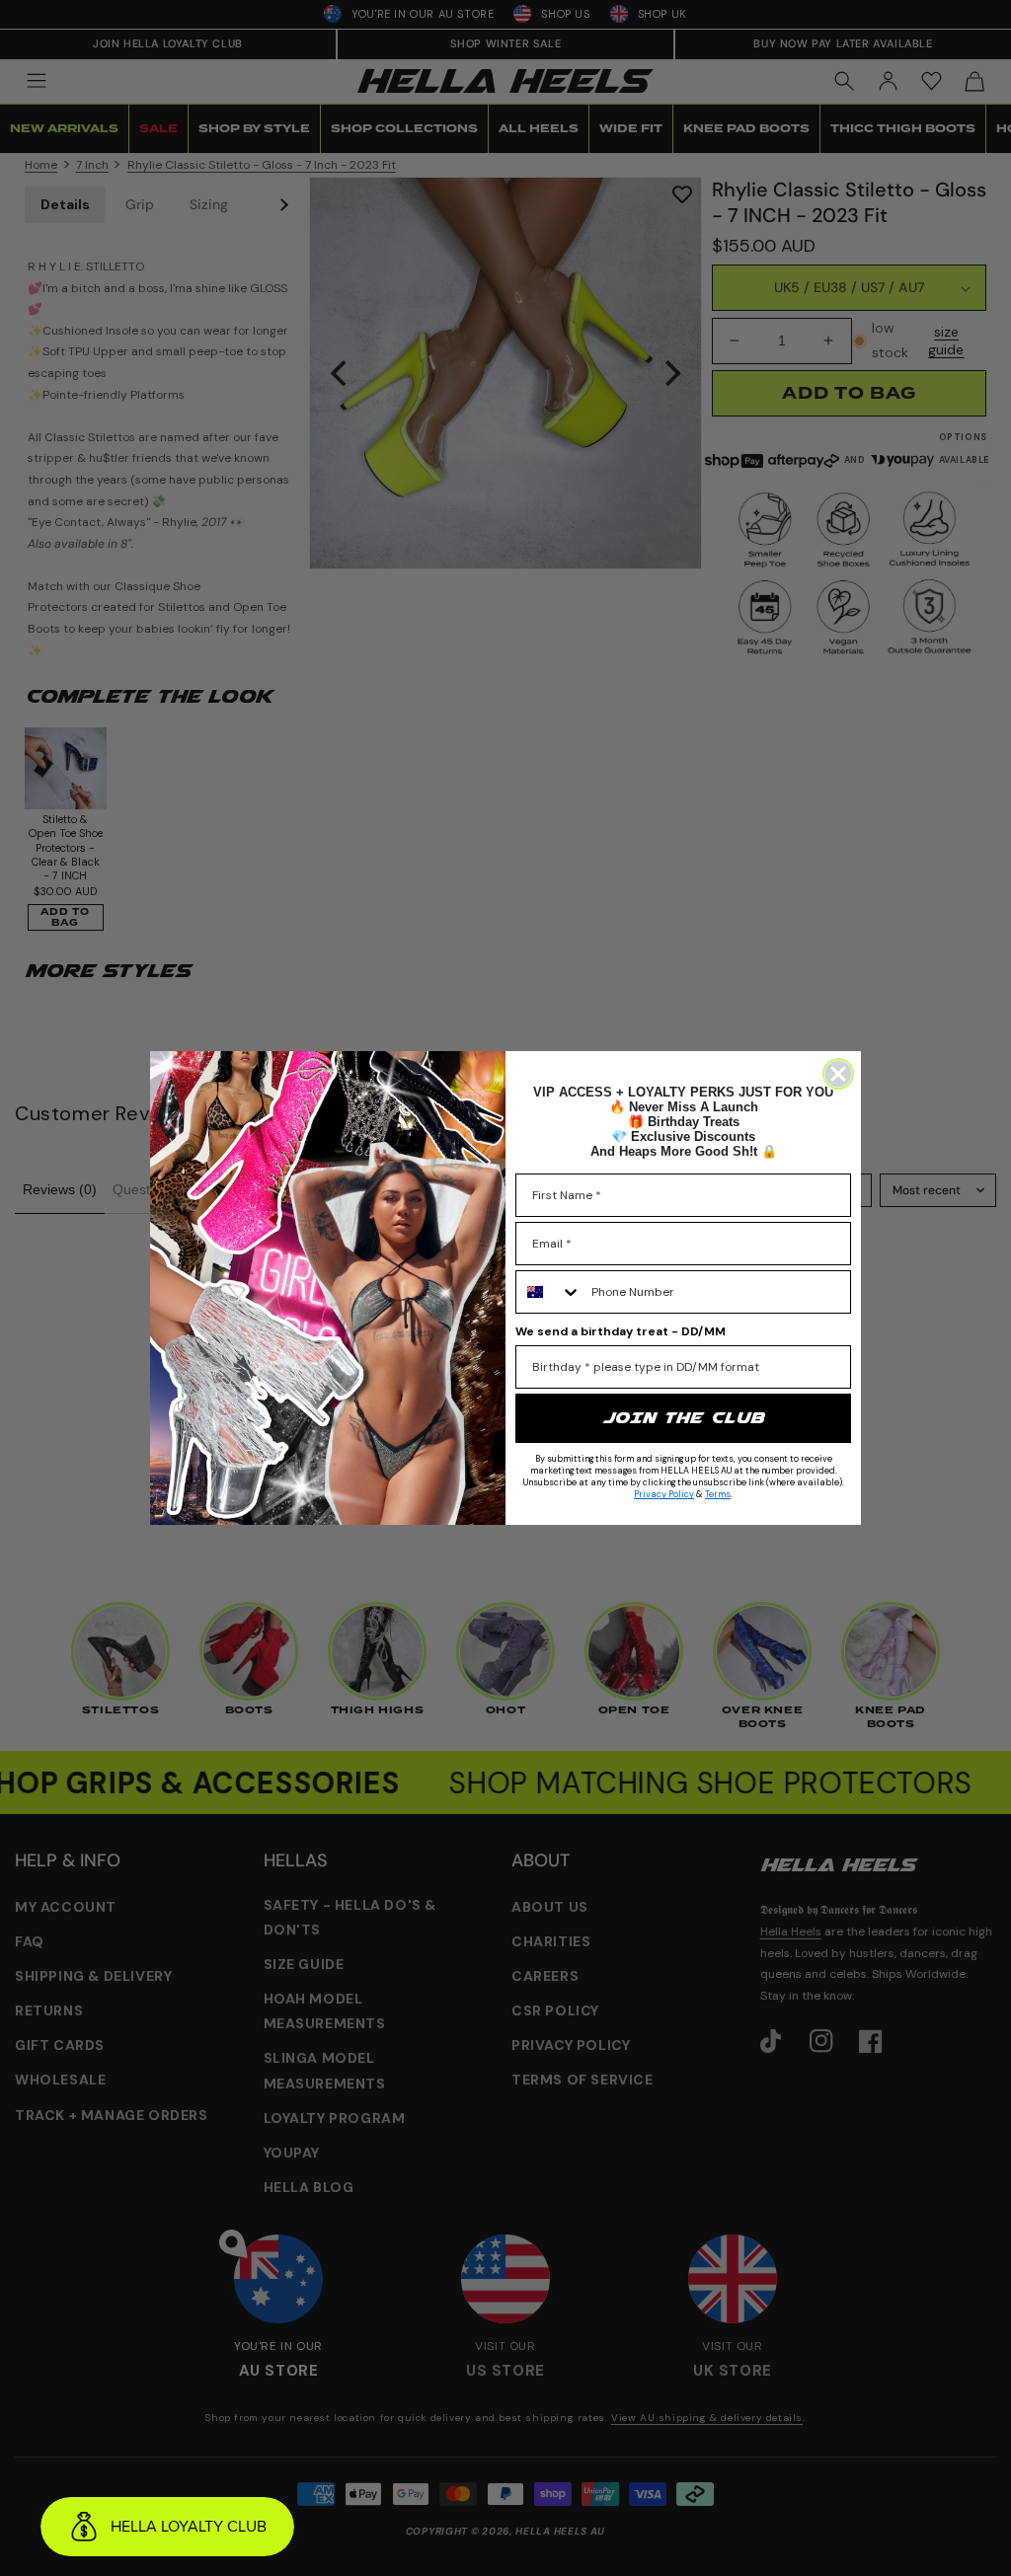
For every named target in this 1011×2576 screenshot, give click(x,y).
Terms (718, 1494)
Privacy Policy (664, 1494)
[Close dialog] (838, 1074)
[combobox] (549, 1292)
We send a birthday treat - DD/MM (621, 1331)
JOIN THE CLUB (683, 1418)
